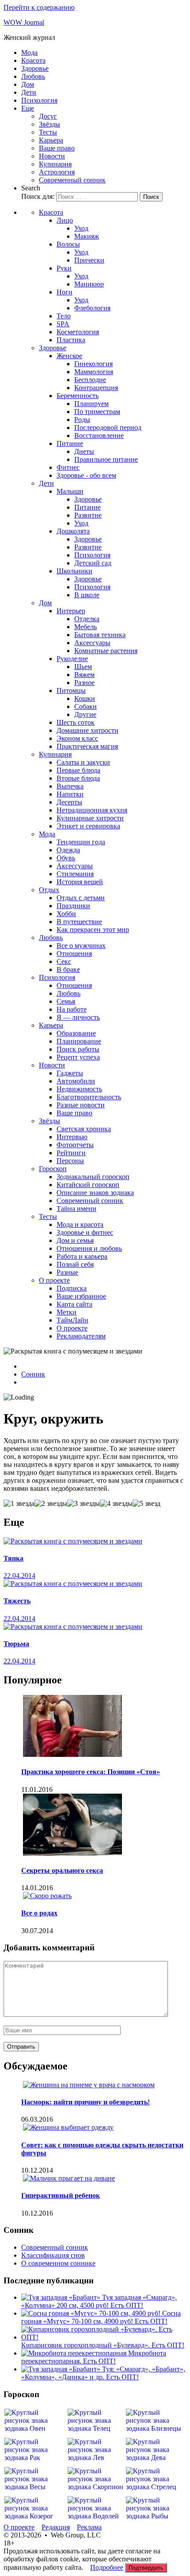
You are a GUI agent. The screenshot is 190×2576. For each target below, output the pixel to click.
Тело (64, 316)
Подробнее (107, 2567)
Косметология (78, 332)
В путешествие (79, 922)
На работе (72, 1009)
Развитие (88, 515)
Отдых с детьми (81, 898)
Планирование (79, 1041)
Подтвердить (146, 2568)
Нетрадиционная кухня (92, 810)
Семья (66, 1001)
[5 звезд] (146, 1504)
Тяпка (13, 1558)
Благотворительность (89, 1097)
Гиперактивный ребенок (61, 2195)
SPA (63, 324)
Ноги (65, 292)
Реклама (89, 2527)
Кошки (85, 698)
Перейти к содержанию (39, 7)
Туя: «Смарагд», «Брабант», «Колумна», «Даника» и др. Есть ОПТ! (103, 2373)
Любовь (33, 76)
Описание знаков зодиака (95, 1193)
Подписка (72, 1288)
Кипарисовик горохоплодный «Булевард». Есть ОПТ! (103, 2345)
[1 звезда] (19, 1504)
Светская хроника (84, 1129)
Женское (69, 356)
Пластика (71, 340)
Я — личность (78, 1017)
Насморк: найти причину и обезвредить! (85, 2102)
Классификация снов (53, 2255)
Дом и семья (75, 1240)
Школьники (74, 571)
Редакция (56, 2527)
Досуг (48, 116)
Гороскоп (53, 1169)
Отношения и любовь (89, 1248)
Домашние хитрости (87, 730)
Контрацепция (96, 388)
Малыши (70, 491)
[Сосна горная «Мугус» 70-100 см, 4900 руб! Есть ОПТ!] (92, 2313)
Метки (66, 1312)
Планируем (91, 404)
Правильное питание (106, 459)
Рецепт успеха (78, 1057)
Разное (84, 683)
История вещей (80, 882)
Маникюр (89, 284)
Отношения (74, 953)
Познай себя (75, 1264)
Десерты (69, 802)
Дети (29, 92)
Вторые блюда (78, 778)
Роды (82, 420)
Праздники (73, 906)
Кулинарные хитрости (90, 818)
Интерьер (71, 611)
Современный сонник (72, 180)
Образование (76, 1033)
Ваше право (57, 148)
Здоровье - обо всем (86, 475)
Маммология (94, 372)
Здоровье (35, 68)
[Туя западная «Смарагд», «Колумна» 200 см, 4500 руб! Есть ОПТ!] (62, 2297)
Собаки (85, 706)
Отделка (87, 619)
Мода (29, 52)
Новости (52, 156)
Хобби (66, 914)
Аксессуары (92, 643)
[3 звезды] (84, 1504)
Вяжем (84, 675)
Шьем (83, 667)
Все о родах (39, 1913)
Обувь (66, 858)
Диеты (84, 451)
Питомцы (71, 690)
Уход (81, 228)
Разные (67, 1272)
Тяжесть (17, 1601)
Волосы (68, 244)
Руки (64, 268)
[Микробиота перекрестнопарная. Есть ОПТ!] (75, 2353)
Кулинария (55, 164)
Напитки (70, 794)
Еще (28, 108)
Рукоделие (72, 659)
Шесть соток (76, 722)
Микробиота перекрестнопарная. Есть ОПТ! (94, 2357)
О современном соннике (58, 2263)
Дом (28, 84)
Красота (33, 60)
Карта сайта (74, 1304)
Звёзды (49, 124)
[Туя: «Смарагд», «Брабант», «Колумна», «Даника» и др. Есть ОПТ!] (62, 2369)
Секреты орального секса (62, 1870)
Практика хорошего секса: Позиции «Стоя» (91, 1772)
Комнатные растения (106, 651)
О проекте (54, 1280)
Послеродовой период (108, 427)
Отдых (49, 890)
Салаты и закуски (83, 762)
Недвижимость (79, 1089)
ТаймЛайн (72, 1320)
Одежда (68, 850)
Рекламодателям (81, 1336)
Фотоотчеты (75, 1145)
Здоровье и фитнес (85, 1232)
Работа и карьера (82, 1256)
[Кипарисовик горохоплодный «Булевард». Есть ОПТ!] (104, 2337)
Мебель (85, 627)
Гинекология (93, 364)
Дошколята (73, 531)
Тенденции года (81, 842)
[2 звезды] (51, 1504)
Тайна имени (76, 1209)
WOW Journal (24, 22)
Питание (70, 443)
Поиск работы (78, 1049)
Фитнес (68, 467)
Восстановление (99, 435)
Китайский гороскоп (88, 1185)
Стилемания (75, 874)
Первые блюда (78, 770)
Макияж (87, 236)
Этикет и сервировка (88, 826)
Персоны (70, 1161)
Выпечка (70, 786)
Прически (89, 260)
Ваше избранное (81, 1296)
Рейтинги (71, 1153)
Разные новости (81, 1105)
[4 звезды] (116, 1504)
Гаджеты (70, 1073)
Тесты (48, 132)
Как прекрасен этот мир (93, 930)
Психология (39, 100)
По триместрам (97, 412)
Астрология (57, 172)
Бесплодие (90, 380)
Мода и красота (80, 1224)
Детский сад (93, 563)
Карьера (51, 140)
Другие (85, 714)
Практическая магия (87, 746)
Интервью (72, 1137)
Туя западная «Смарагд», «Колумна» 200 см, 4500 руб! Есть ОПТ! (99, 2301)
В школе (87, 595)
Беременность (78, 396)
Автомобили (76, 1081)
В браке (68, 969)
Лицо (65, 220)
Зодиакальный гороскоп (93, 1177)
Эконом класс (77, 738)
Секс (64, 961)
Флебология (92, 308)
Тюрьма (16, 1644)
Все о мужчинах (81, 946)
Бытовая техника (100, 635)
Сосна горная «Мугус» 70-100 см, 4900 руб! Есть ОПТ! (101, 2317)
